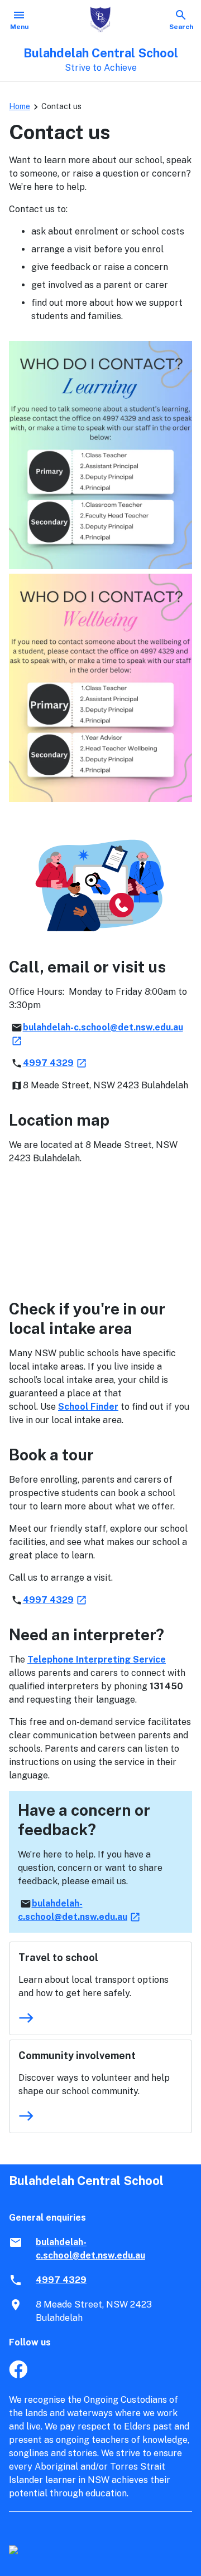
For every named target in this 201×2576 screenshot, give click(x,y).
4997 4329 (55, 1063)
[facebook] (18, 2375)
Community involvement (77, 2056)
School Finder (88, 1407)
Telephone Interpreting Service (97, 1660)
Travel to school (58, 1957)
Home (20, 106)
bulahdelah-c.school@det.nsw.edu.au (90, 2249)
